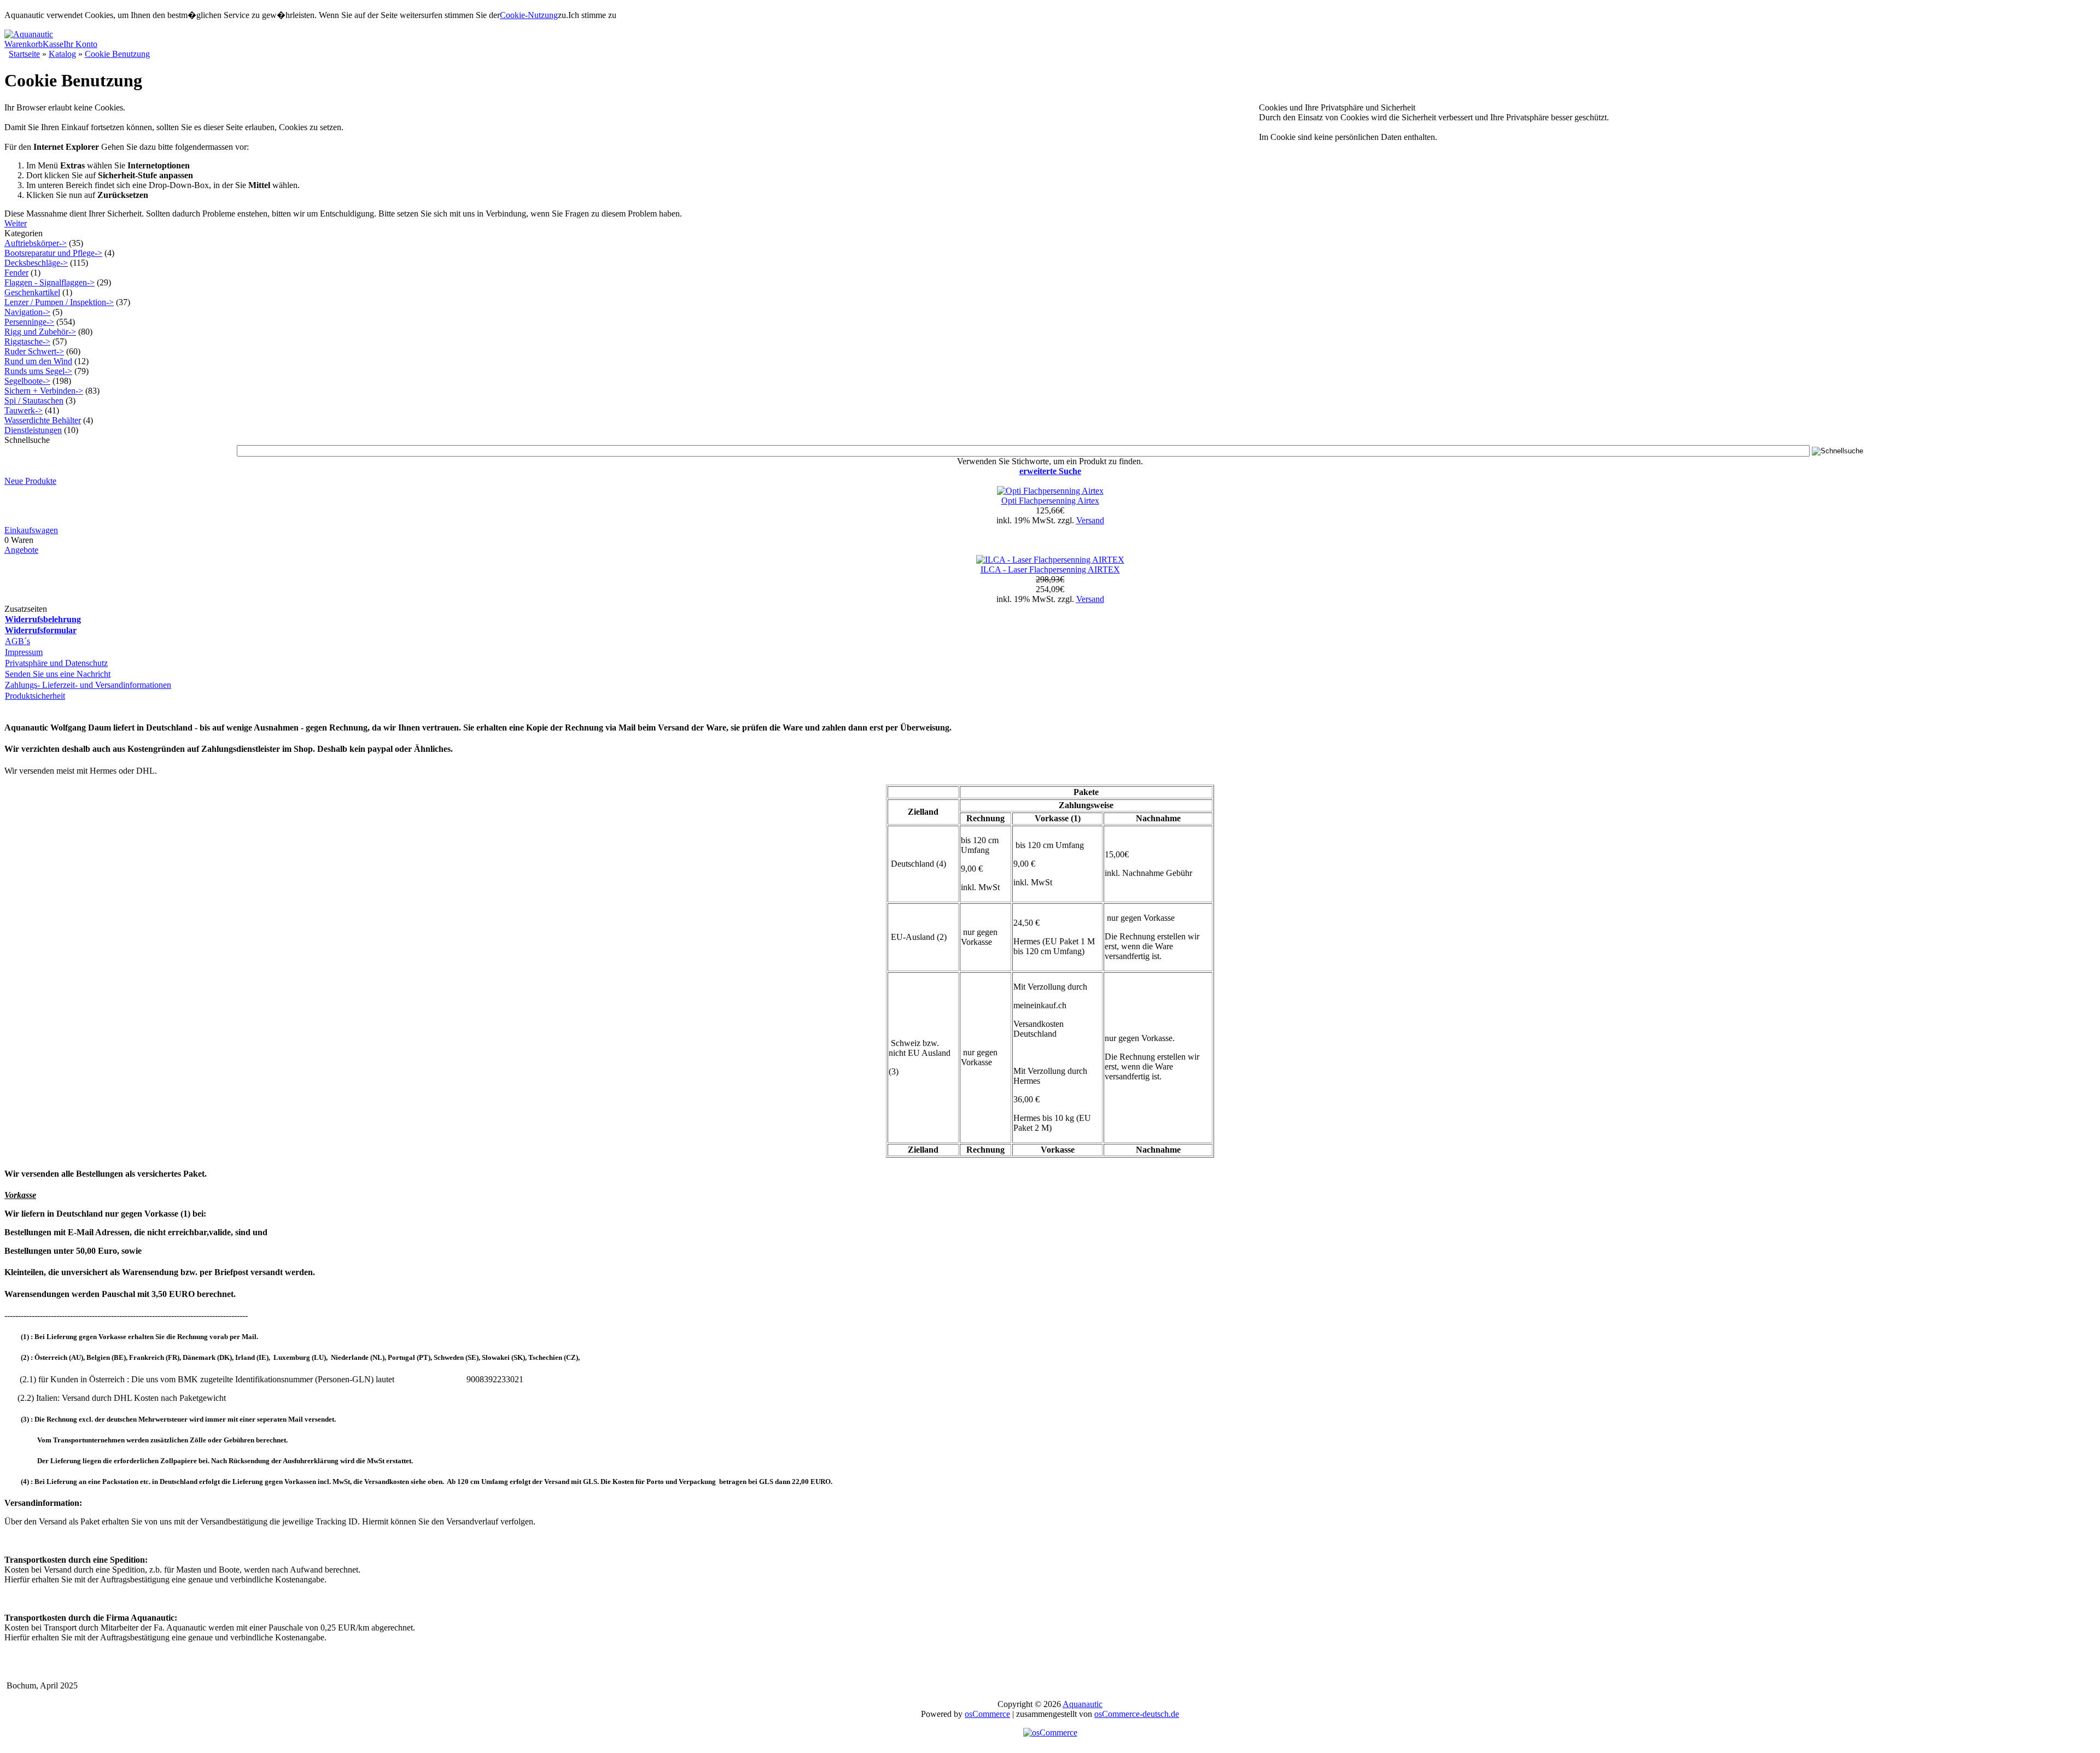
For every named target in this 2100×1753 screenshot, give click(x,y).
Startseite (24, 54)
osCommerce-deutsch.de (1137, 1714)
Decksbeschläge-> (36, 263)
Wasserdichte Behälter (43, 420)
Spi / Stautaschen (34, 401)
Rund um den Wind (38, 361)
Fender (16, 273)
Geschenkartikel (32, 292)
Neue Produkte (30, 481)
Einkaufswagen (31, 530)
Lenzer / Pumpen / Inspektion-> (59, 302)
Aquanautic (1083, 1704)
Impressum (24, 652)
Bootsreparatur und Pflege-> (53, 253)
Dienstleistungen (33, 430)
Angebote (21, 550)
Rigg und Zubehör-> (40, 332)
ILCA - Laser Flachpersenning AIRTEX (1050, 569)
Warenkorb (24, 44)
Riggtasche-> (27, 341)
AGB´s (17, 641)
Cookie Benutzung (117, 54)
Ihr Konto (80, 44)
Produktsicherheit (35, 696)
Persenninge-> (29, 322)
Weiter (16, 223)
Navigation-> (27, 312)
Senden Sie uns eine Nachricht (58, 674)
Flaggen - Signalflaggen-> (49, 282)
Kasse (53, 44)
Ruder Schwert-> (34, 351)
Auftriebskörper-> (36, 243)
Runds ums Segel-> (38, 371)
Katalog (62, 54)
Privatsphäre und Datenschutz (56, 663)
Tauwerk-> (24, 410)
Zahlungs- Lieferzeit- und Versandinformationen (88, 685)
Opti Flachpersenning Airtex (1050, 501)
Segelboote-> (27, 381)
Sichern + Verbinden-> (44, 391)
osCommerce (987, 1714)
